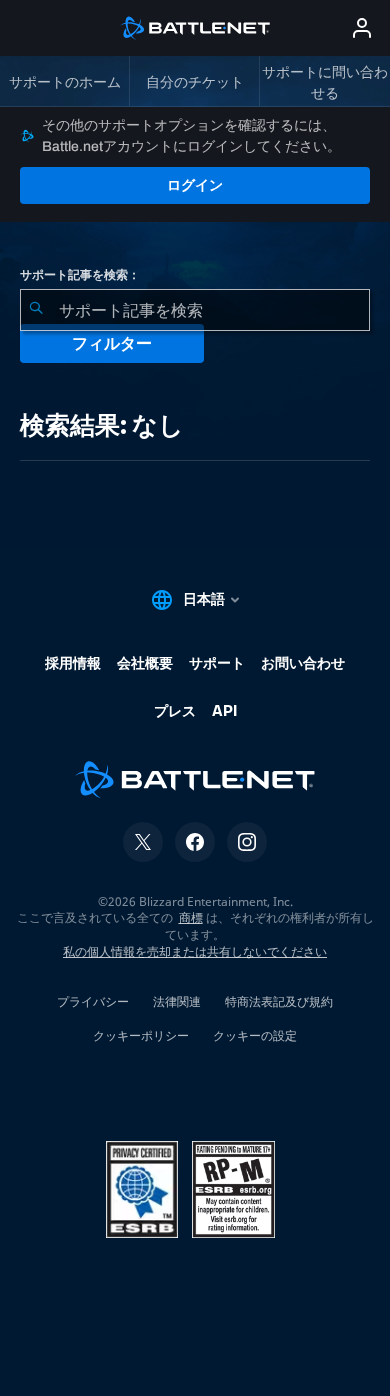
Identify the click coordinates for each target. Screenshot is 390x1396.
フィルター (112, 343)
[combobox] (195, 310)
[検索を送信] (36, 310)
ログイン (195, 185)
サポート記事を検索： (80, 275)
